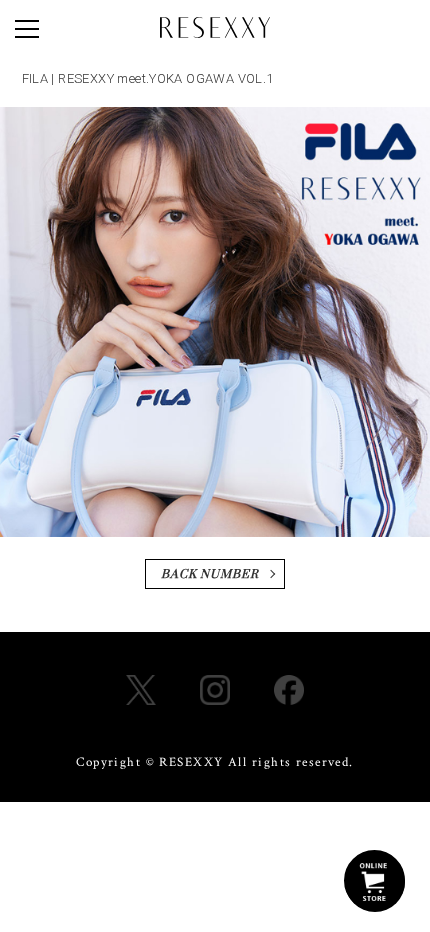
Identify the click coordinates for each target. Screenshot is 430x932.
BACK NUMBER (210, 574)
